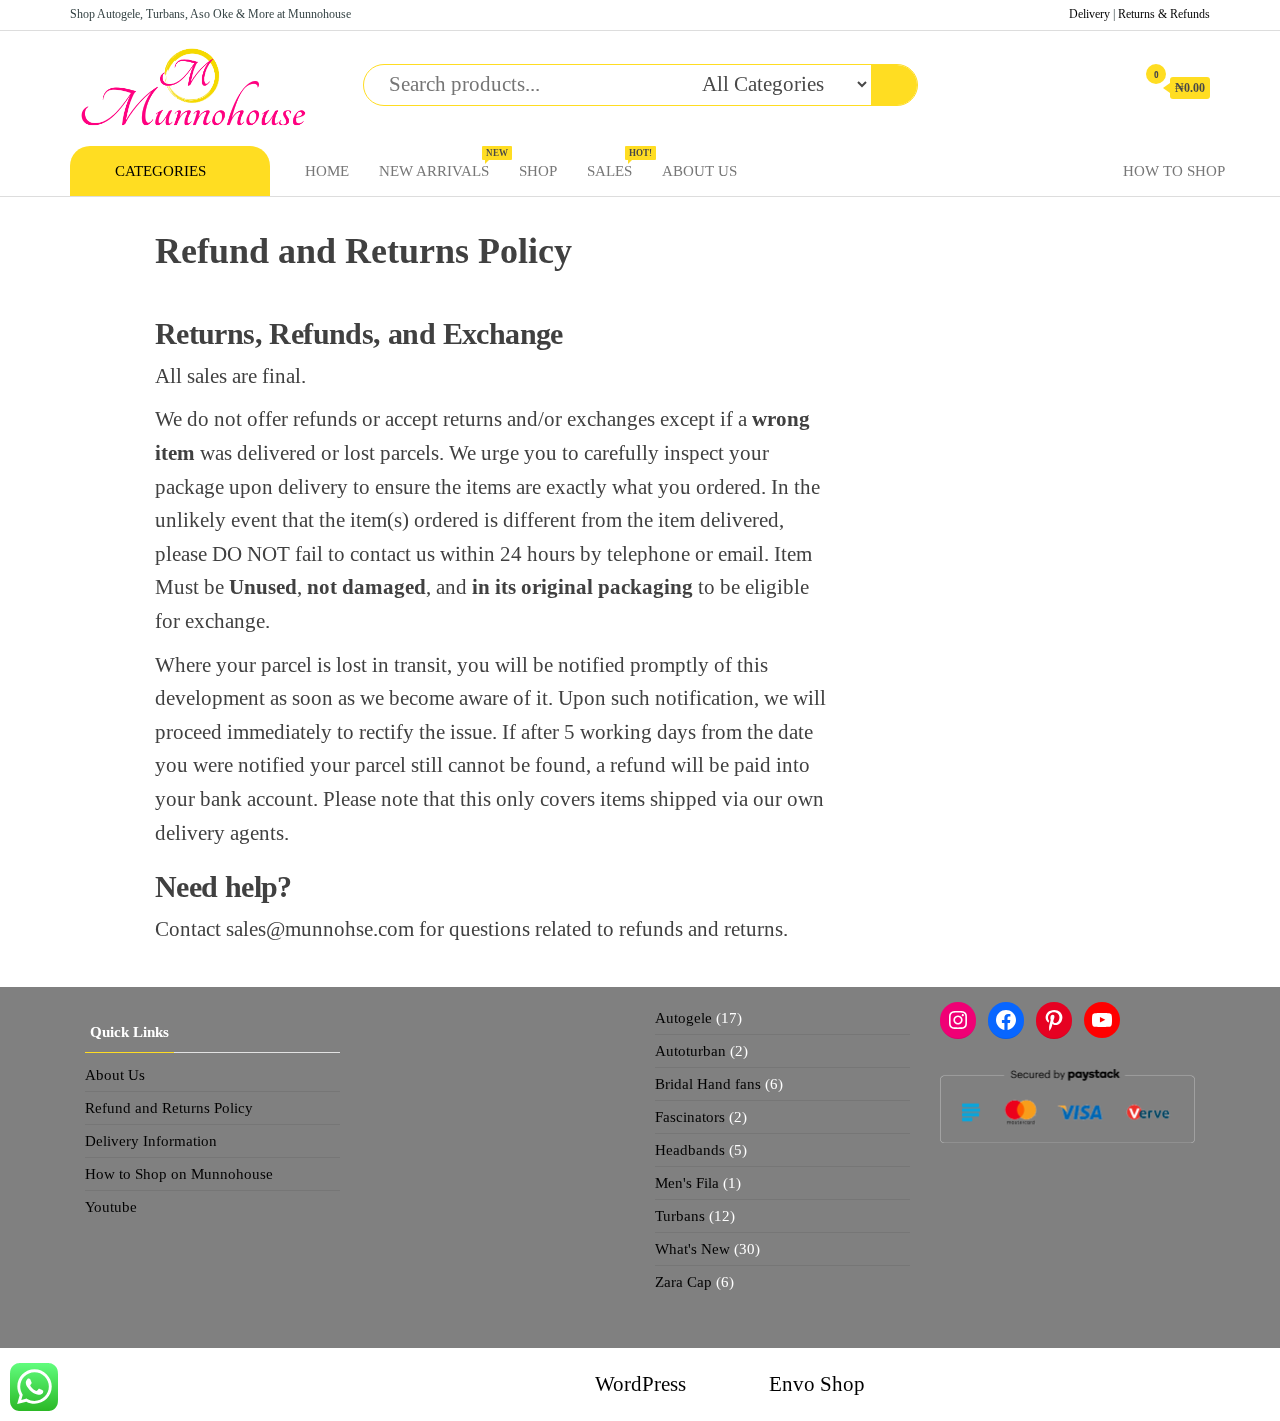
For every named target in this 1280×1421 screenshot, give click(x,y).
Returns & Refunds (1164, 14)
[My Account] (1110, 86)
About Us (699, 171)
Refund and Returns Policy (169, 1108)
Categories (160, 171)
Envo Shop (817, 1384)
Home (327, 171)
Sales (617, 163)
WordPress (640, 1384)
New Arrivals (441, 163)
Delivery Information (151, 1141)
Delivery (1089, 14)
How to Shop (1174, 171)
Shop (538, 171)
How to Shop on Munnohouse (179, 1174)
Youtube (111, 1207)
